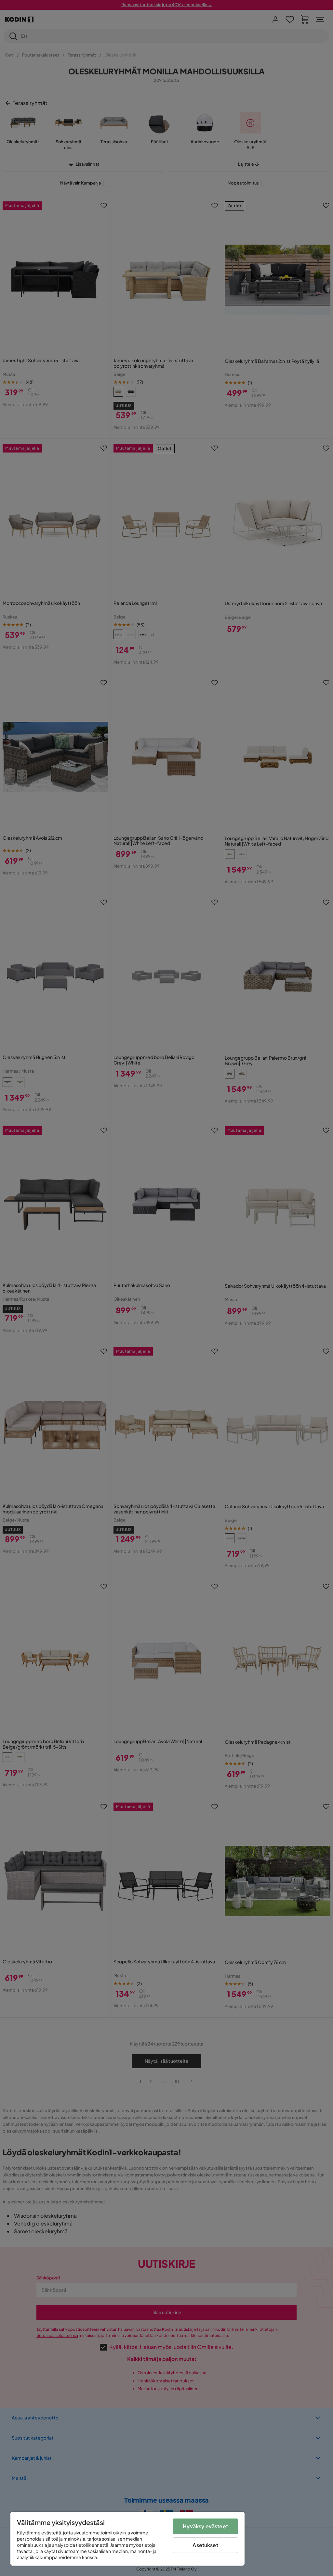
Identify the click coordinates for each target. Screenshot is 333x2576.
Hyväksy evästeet (205, 2526)
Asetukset (205, 2545)
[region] (127, 2539)
